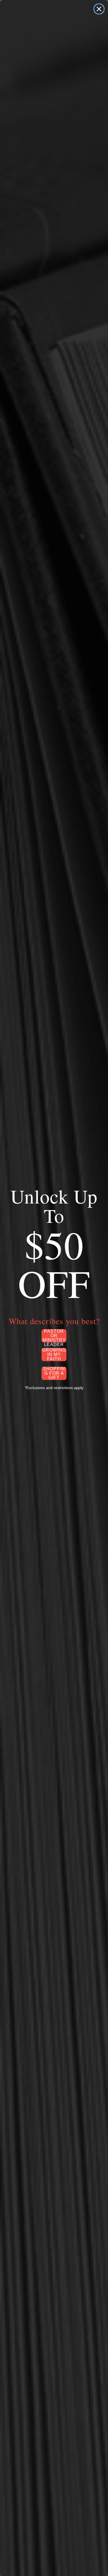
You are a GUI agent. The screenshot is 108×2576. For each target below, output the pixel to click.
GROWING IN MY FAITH (54, 1355)
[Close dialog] (99, 9)
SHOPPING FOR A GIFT (54, 1373)
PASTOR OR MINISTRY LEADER (54, 1336)
